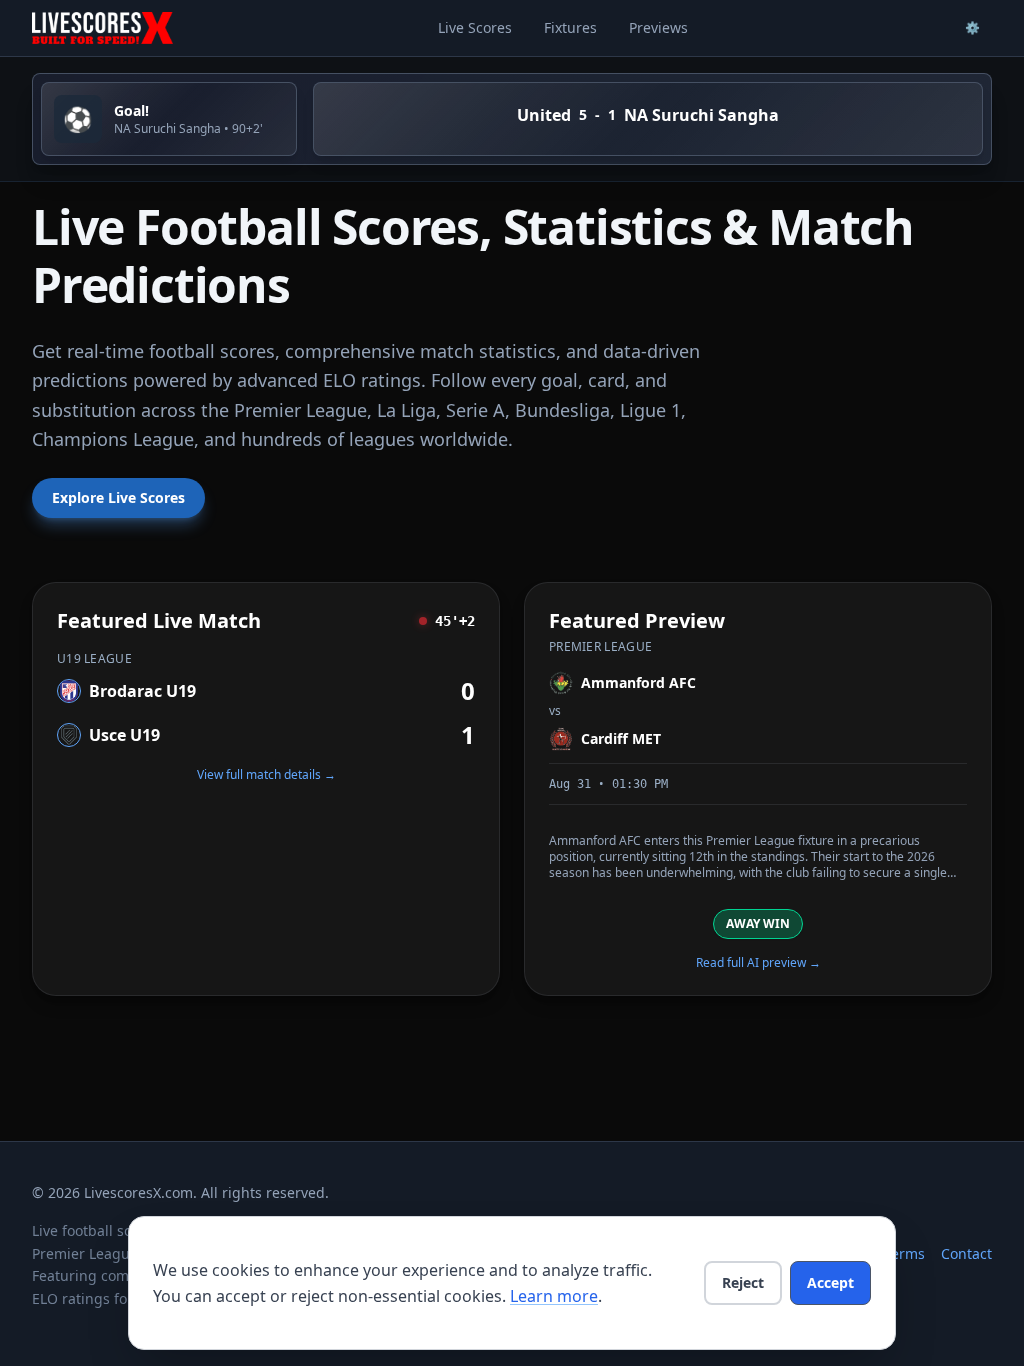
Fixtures (570, 27)
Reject (743, 1282)
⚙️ (972, 27)
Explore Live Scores (118, 497)
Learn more (554, 1296)
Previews (658, 27)
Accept (830, 1282)
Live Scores (475, 27)
